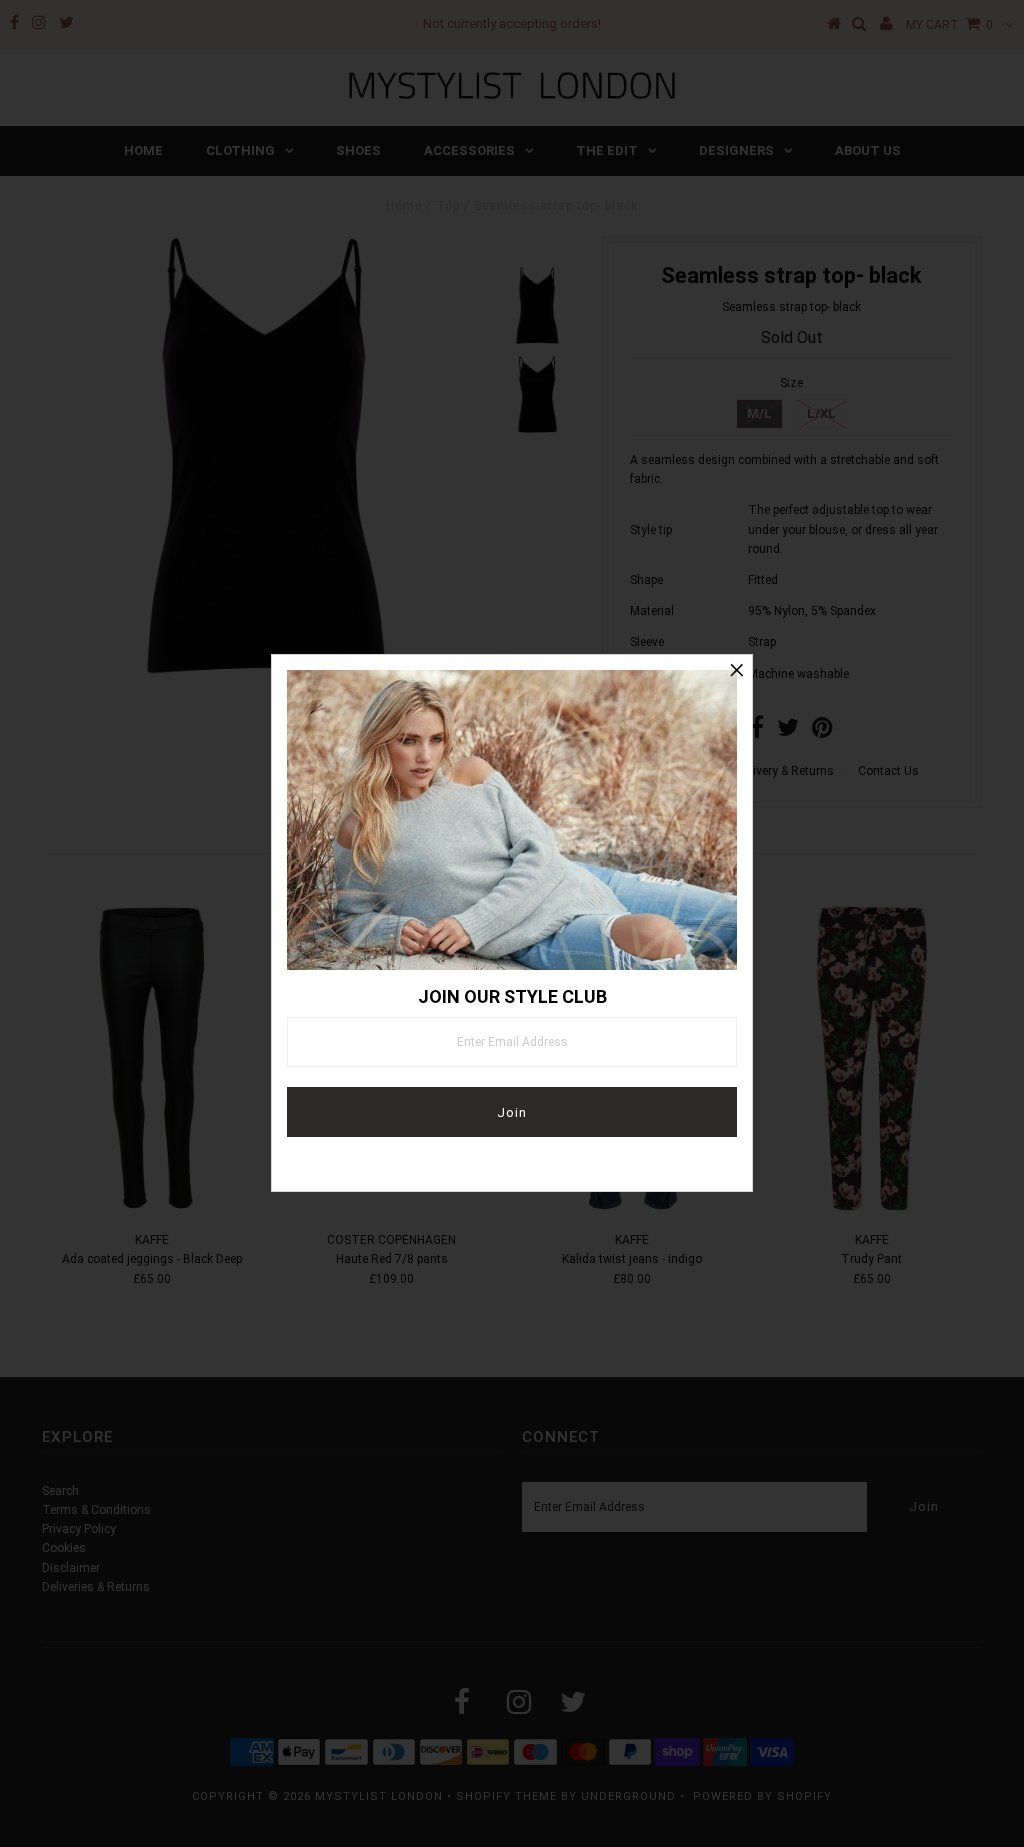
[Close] (737, 670)
